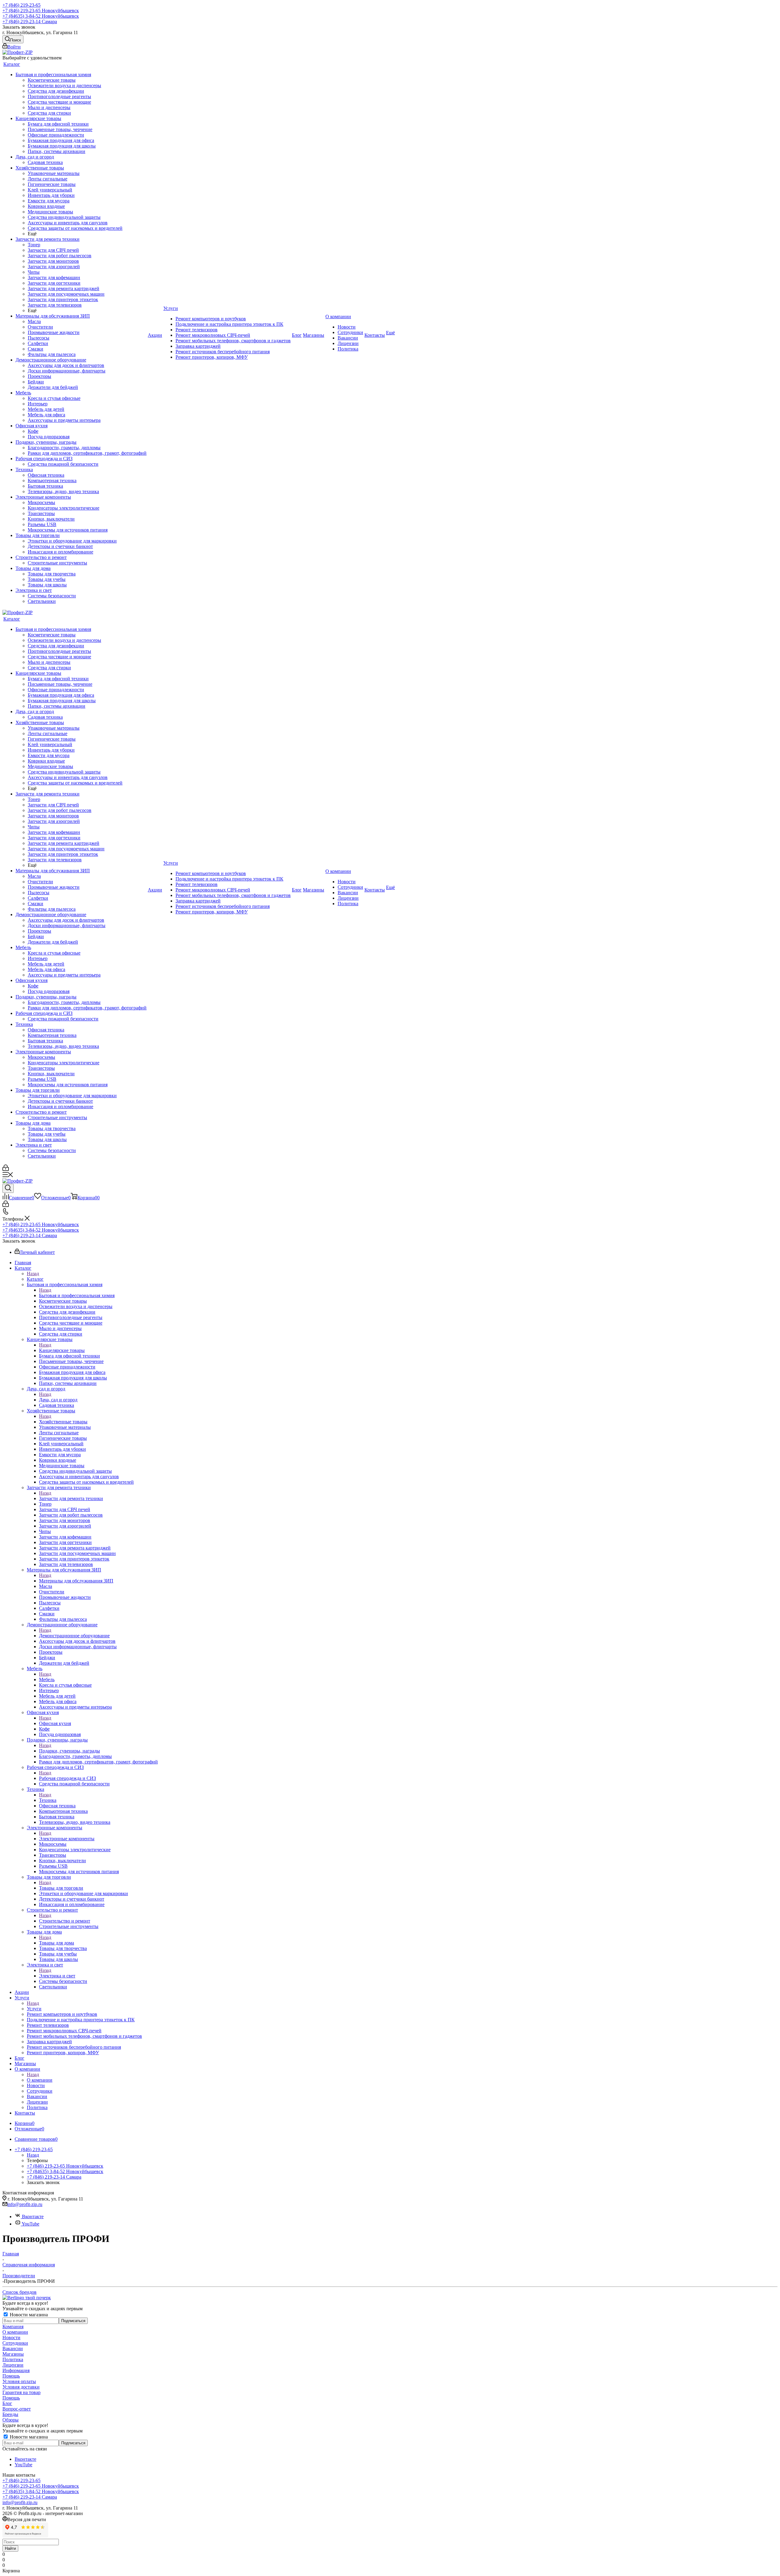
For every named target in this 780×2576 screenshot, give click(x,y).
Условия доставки (21, 2387)
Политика (13, 2359)
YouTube (30, 2224)
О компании (40, 2080)
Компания (13, 2327)
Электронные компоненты (67, 1839)
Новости (11, 2338)
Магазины (13, 2354)
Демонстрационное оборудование (74, 1636)
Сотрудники (15, 2343)
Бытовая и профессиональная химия (77, 1295)
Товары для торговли (61, 1888)
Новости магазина (28, 2315)
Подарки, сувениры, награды (69, 1751)
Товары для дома (57, 1943)
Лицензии (13, 2365)
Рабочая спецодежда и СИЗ (67, 1778)
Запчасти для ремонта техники (71, 1498)
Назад (33, 1274)
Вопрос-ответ (17, 2409)
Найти (10, 2548)
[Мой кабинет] (6, 1169)
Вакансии (13, 2348)
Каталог (35, 1279)
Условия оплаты (19, 2381)
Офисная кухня (55, 1723)
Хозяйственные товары (63, 1422)
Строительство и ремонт (65, 1921)
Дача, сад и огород (58, 1400)
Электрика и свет (57, 1976)
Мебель (47, 1679)
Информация (16, 2370)
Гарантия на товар (21, 2392)
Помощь (11, 2376)
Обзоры (11, 2420)
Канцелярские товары (62, 1350)
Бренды (10, 2414)
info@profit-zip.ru (25, 2204)
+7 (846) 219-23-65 (21, 5)
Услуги (34, 2009)
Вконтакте (32, 2217)
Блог (7, 2403)
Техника (48, 1800)
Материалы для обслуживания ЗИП (76, 1581)
